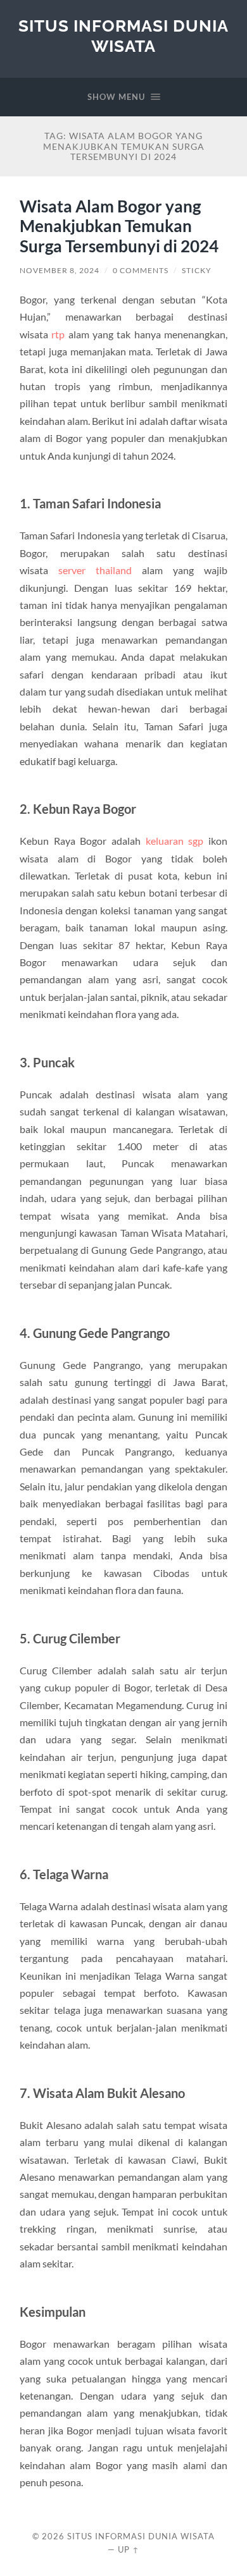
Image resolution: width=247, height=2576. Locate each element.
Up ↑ (129, 2549)
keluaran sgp (175, 841)
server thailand (95, 570)
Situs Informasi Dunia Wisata (123, 36)
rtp (58, 334)
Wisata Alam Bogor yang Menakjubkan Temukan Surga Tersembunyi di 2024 (119, 226)
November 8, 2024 (60, 270)
